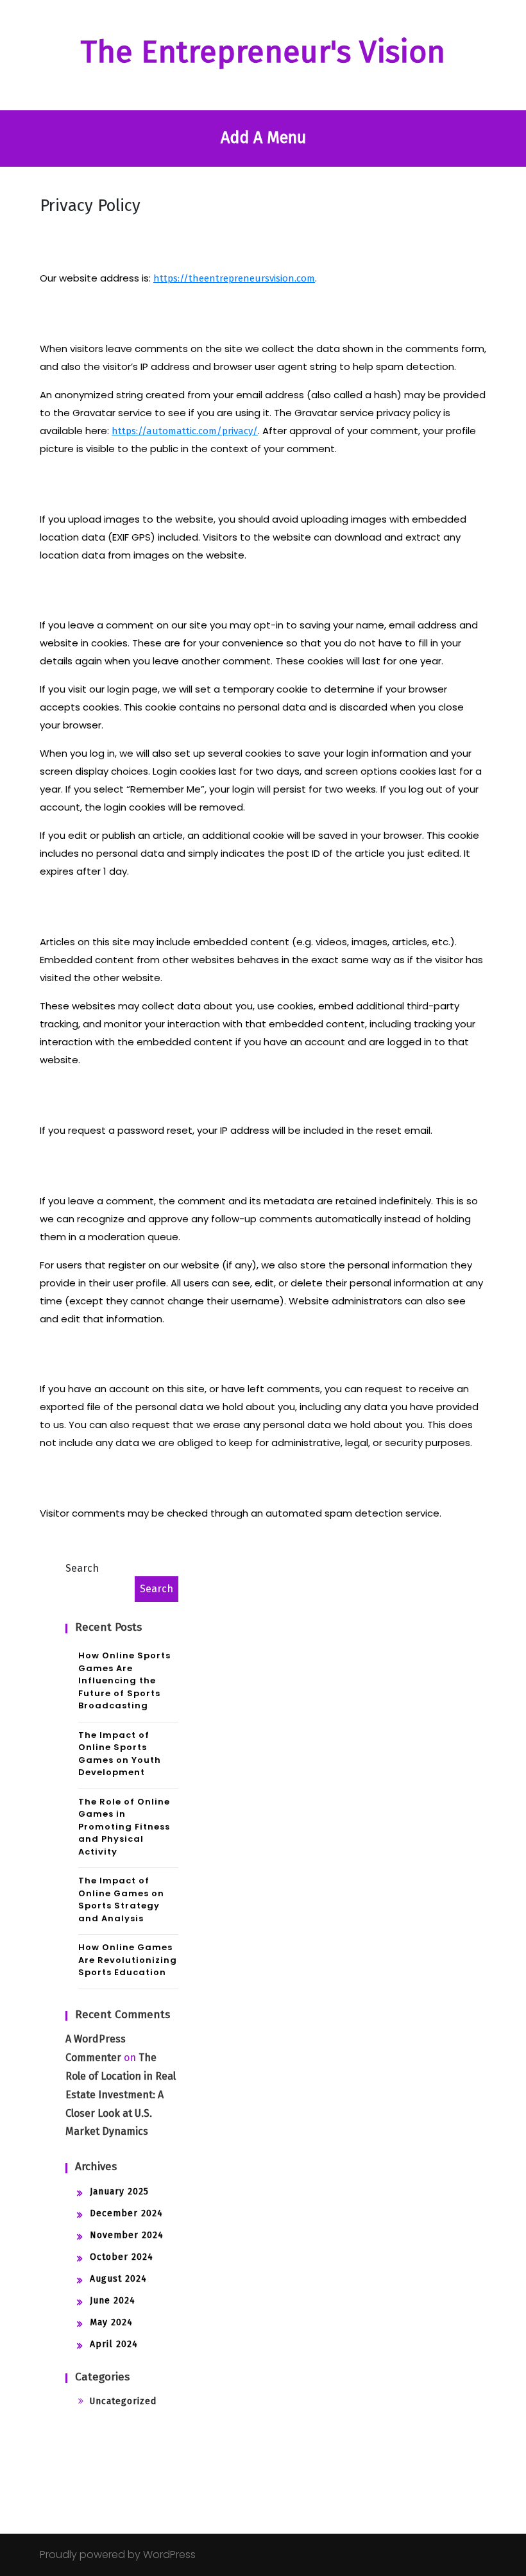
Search (82, 1568)
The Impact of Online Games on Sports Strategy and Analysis (121, 1899)
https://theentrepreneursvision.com (234, 278)
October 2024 (122, 2257)
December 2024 (126, 2213)
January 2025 (119, 2192)
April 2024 (114, 2344)
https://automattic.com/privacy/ (185, 431)
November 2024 (127, 2235)
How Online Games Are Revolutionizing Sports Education (128, 1960)
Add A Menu (263, 138)
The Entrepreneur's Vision (263, 52)
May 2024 (111, 2322)
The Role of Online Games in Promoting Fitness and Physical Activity (124, 1827)
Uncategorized (123, 2401)
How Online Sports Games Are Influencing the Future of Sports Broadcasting (124, 1680)
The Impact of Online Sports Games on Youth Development (120, 1754)
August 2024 (118, 2279)
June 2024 (113, 2301)
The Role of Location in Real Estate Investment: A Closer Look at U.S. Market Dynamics (121, 2094)
